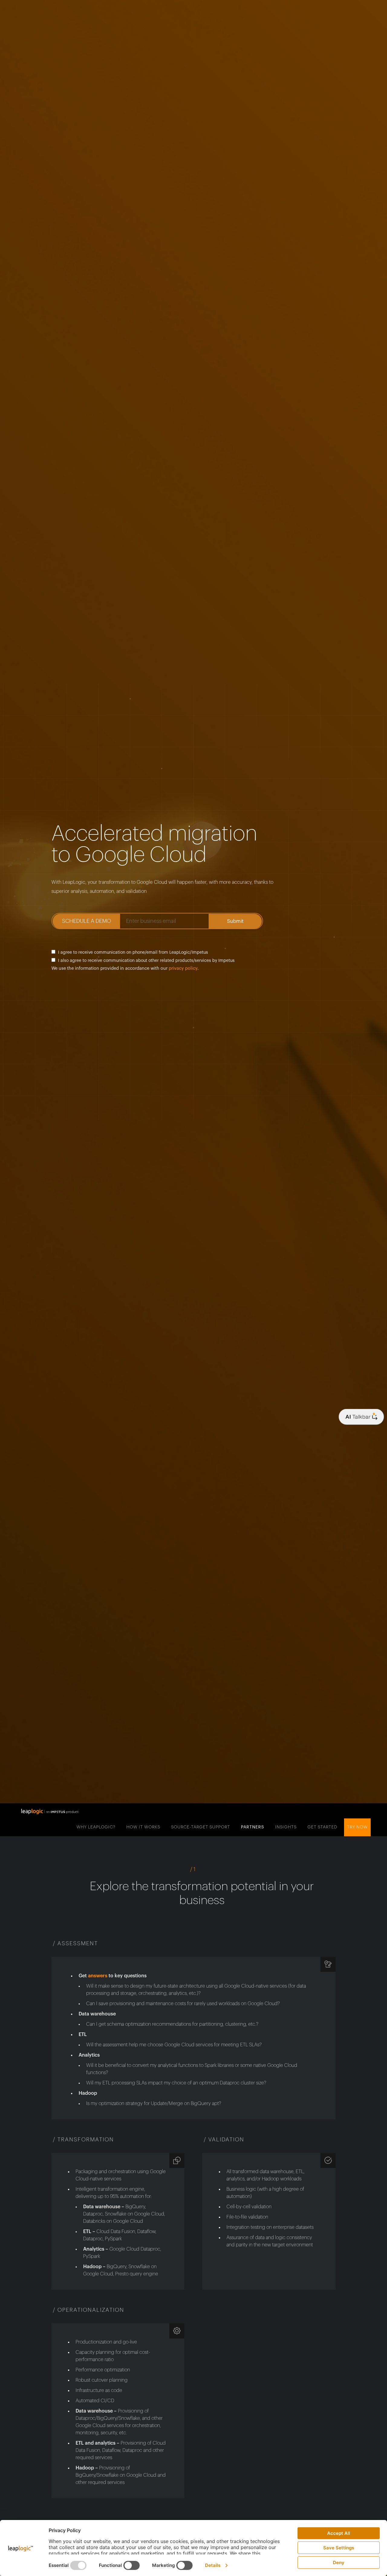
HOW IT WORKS (143, 1827)
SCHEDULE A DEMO (86, 921)
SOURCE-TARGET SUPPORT (201, 1827)
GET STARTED (322, 1827)
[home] (50, 1811)
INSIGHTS (286, 1827)
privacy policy (183, 968)
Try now (357, 1827)
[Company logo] (361, 1417)
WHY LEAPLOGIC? (96, 1827)
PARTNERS (253, 1827)
